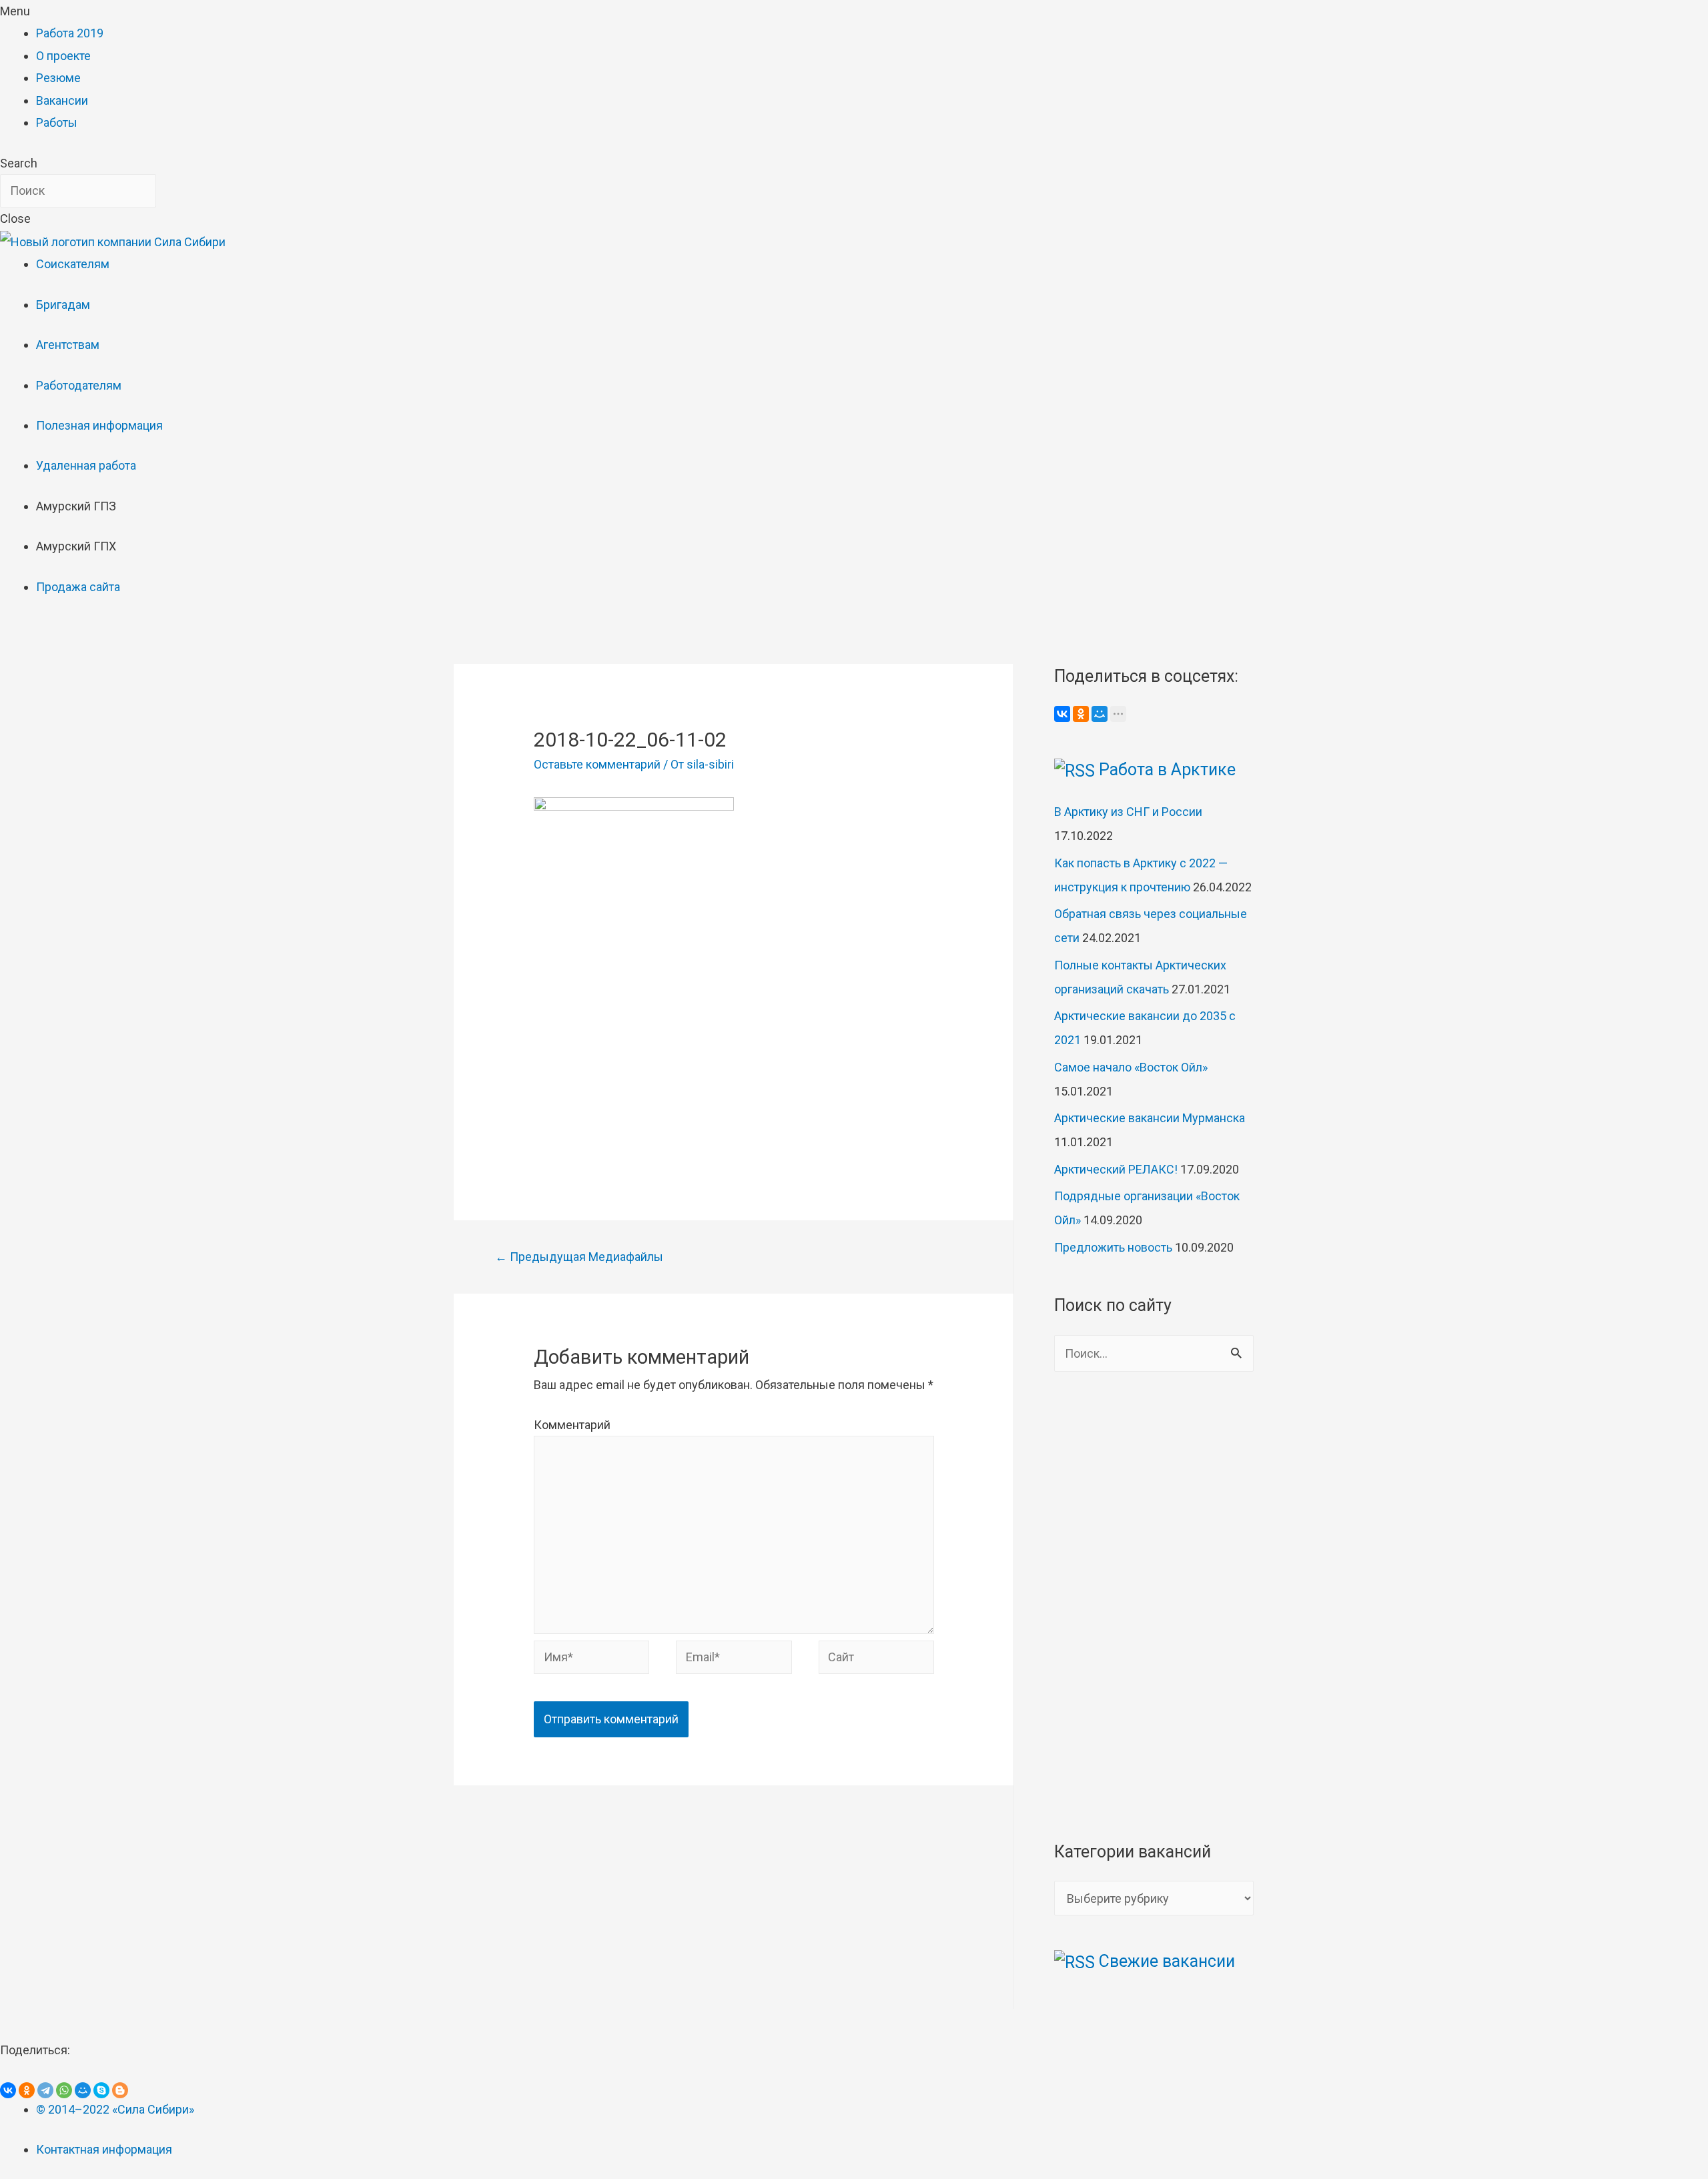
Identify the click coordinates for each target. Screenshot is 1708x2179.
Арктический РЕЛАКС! (1116, 1169)
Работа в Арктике (1167, 770)
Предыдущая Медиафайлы (579, 1257)
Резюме (58, 78)
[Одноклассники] (1081, 714)
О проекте (63, 56)
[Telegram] (45, 2090)
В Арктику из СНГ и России (1128, 812)
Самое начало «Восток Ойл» (1131, 1067)
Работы (57, 122)
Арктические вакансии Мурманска (1150, 1118)
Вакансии (62, 100)
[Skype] (101, 2090)
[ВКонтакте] (1062, 714)
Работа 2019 (70, 33)
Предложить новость (1113, 1247)
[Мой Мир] (1100, 714)
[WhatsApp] (64, 2090)
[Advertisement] (734, 1057)
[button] (854, 11)
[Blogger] (120, 2090)
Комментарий (572, 1425)
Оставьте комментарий (597, 764)
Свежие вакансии (1167, 1961)
